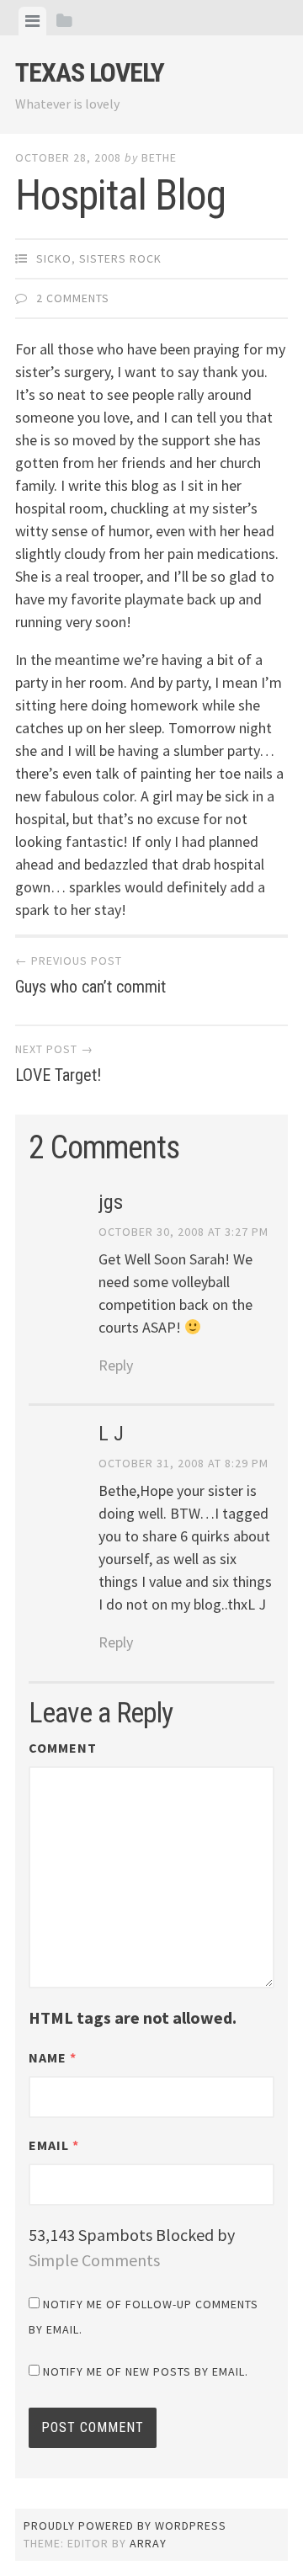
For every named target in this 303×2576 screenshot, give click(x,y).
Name (53, 2057)
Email (54, 2145)
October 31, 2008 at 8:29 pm (183, 1463)
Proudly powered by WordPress (125, 2525)
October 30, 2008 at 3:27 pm (183, 1232)
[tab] (32, 21)
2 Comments (73, 298)
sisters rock (120, 258)
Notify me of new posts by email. (146, 2371)
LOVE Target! (58, 1063)
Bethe (159, 157)
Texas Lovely (90, 72)
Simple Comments (94, 2260)
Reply (116, 1365)
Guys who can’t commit (90, 975)
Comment (63, 1748)
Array (148, 2543)
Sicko (54, 258)
